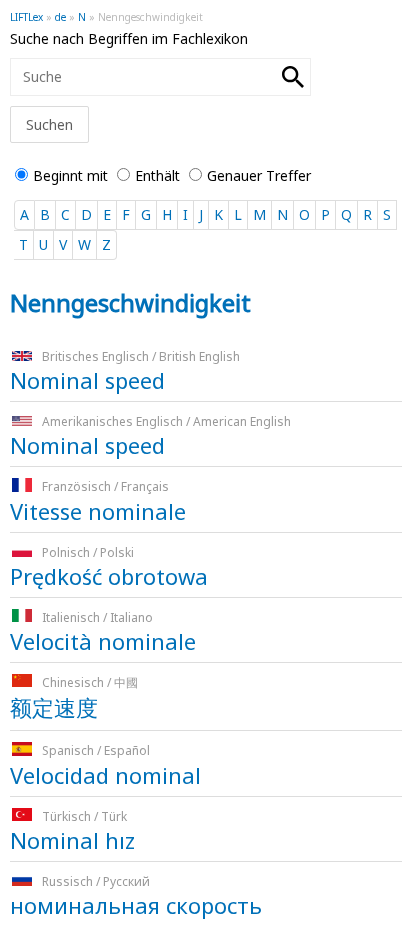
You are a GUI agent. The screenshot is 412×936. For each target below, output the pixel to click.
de (60, 17)
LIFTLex (26, 17)
